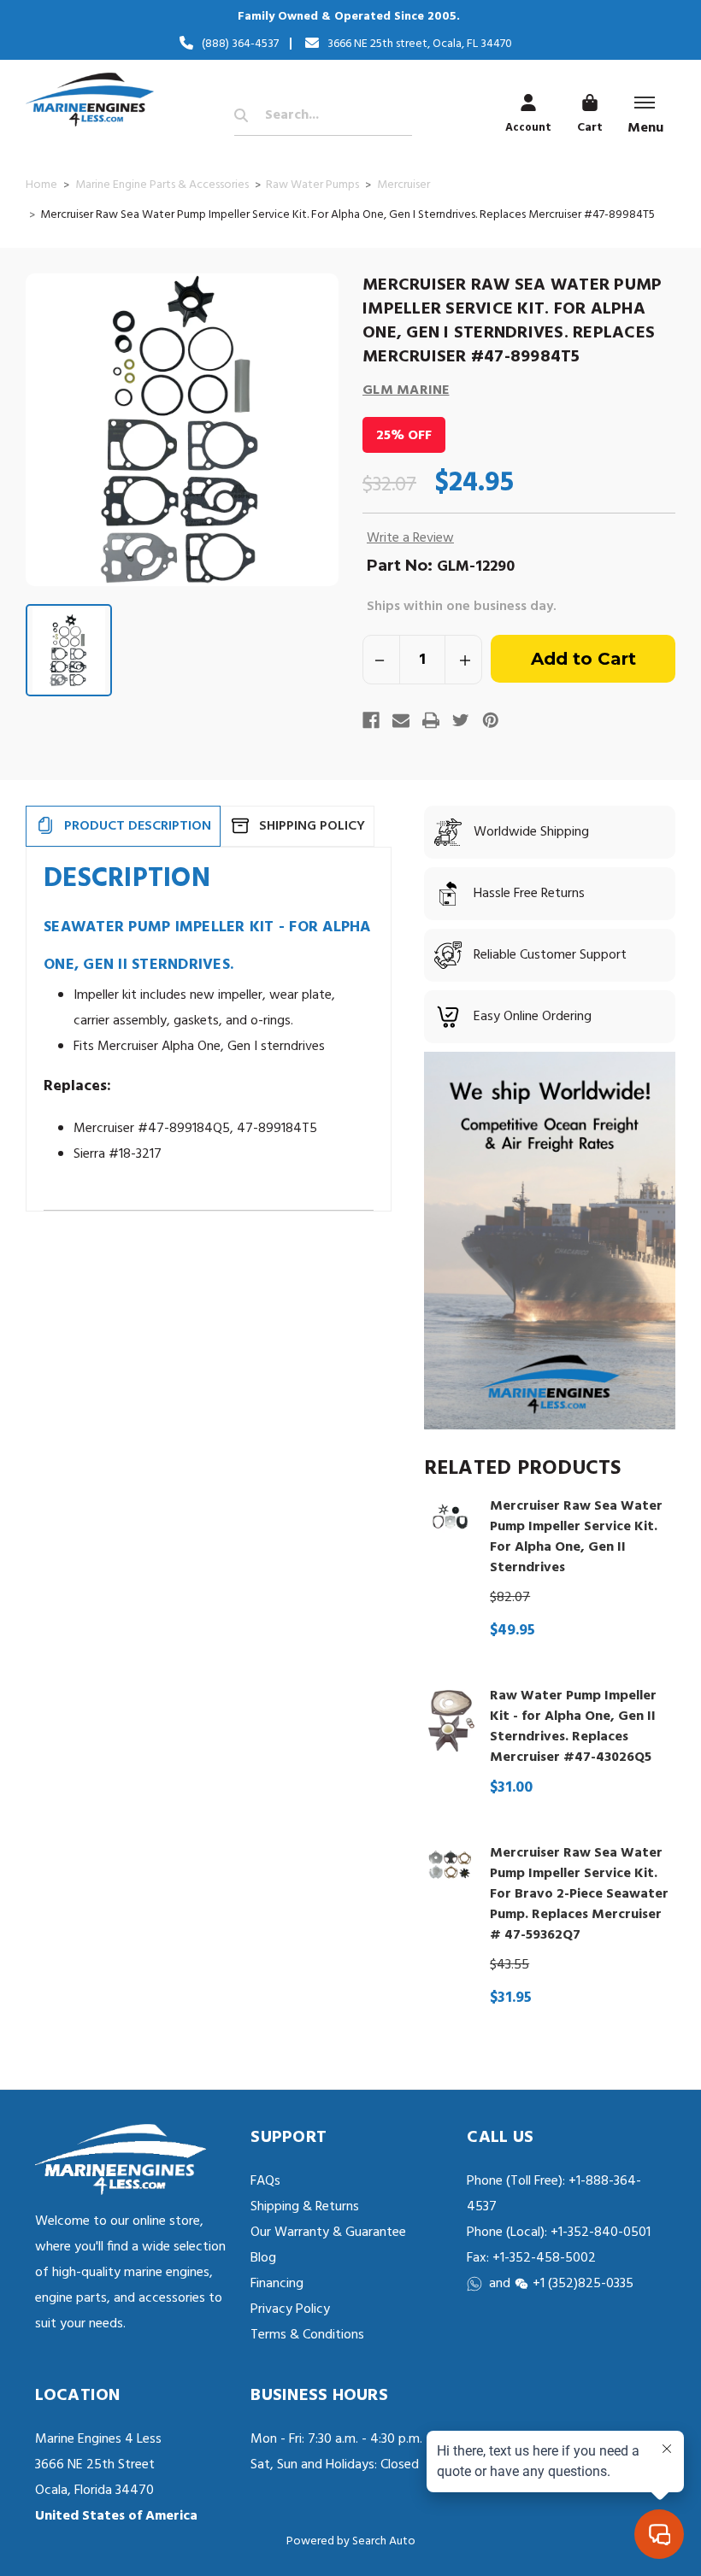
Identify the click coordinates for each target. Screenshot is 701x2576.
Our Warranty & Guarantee (328, 2233)
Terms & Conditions (307, 2335)
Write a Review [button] (410, 538)
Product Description (138, 826)
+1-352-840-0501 (599, 2233)
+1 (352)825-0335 (583, 2284)
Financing (277, 2284)
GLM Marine (406, 390)
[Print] (431, 720)
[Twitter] (461, 720)
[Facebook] (371, 720)
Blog (263, 2258)
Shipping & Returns (305, 2207)
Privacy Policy (290, 2309)
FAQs (265, 2181)
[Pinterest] (491, 720)
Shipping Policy (312, 826)
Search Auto (384, 2541)
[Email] (401, 720)
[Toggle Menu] (645, 103)
